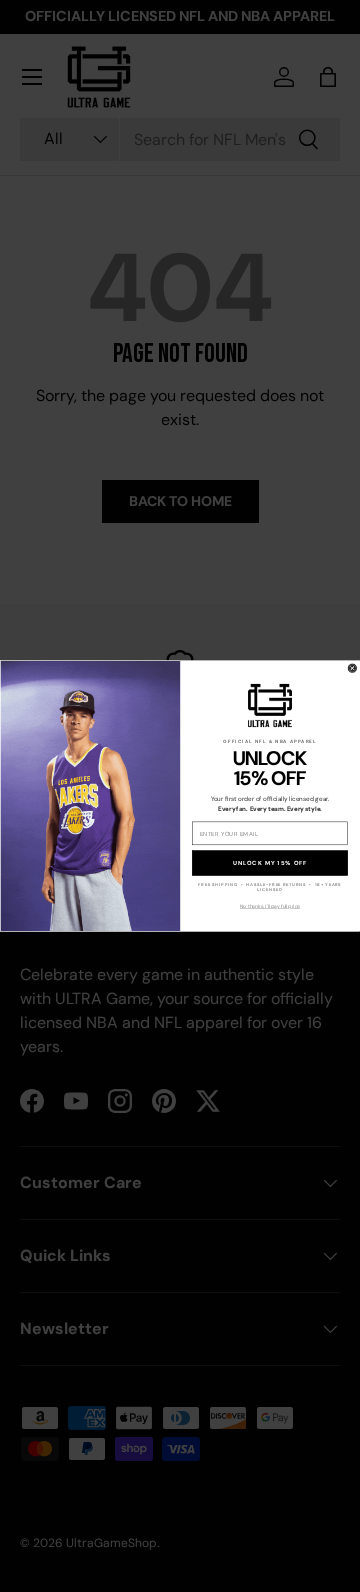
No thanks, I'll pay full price (270, 906)
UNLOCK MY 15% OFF (270, 863)
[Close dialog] (352, 668)
